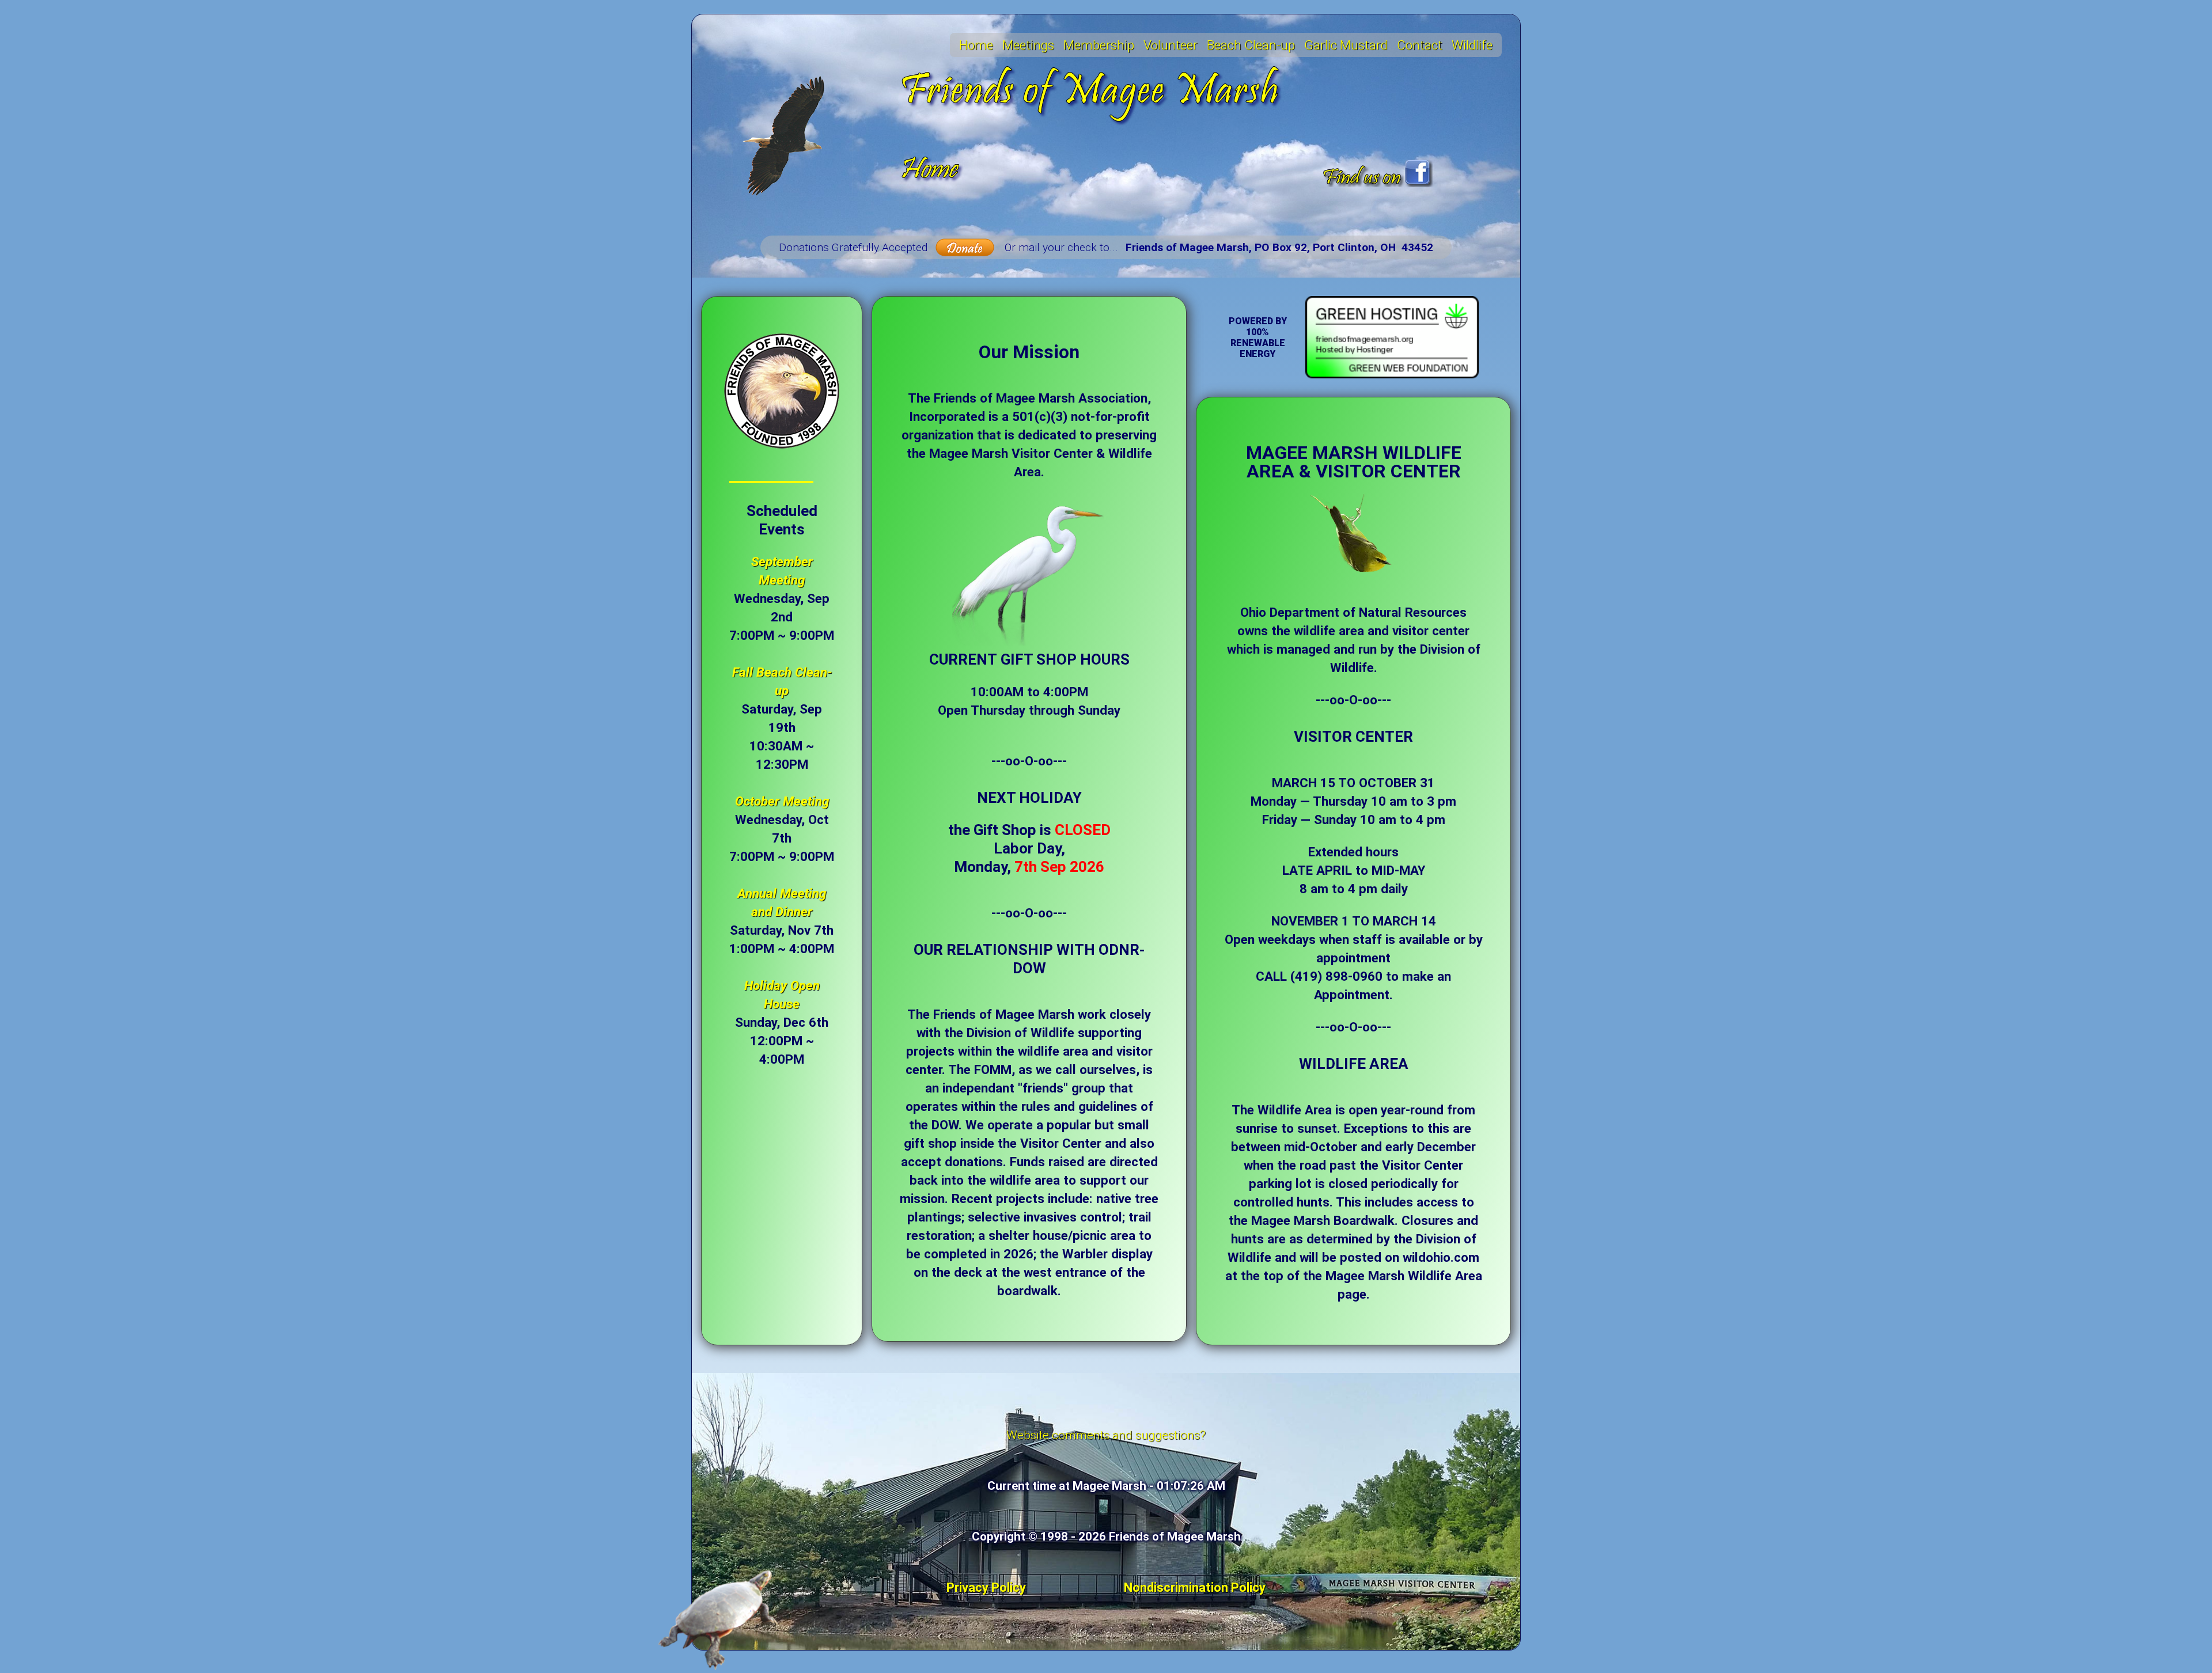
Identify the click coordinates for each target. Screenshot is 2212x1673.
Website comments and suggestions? (1106, 1435)
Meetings (1028, 45)
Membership (1099, 45)
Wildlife (1472, 45)
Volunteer (1171, 45)
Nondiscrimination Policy (1195, 1587)
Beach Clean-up (1251, 45)
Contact (1420, 45)
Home (976, 45)
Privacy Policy (986, 1587)
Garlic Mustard (1346, 45)
